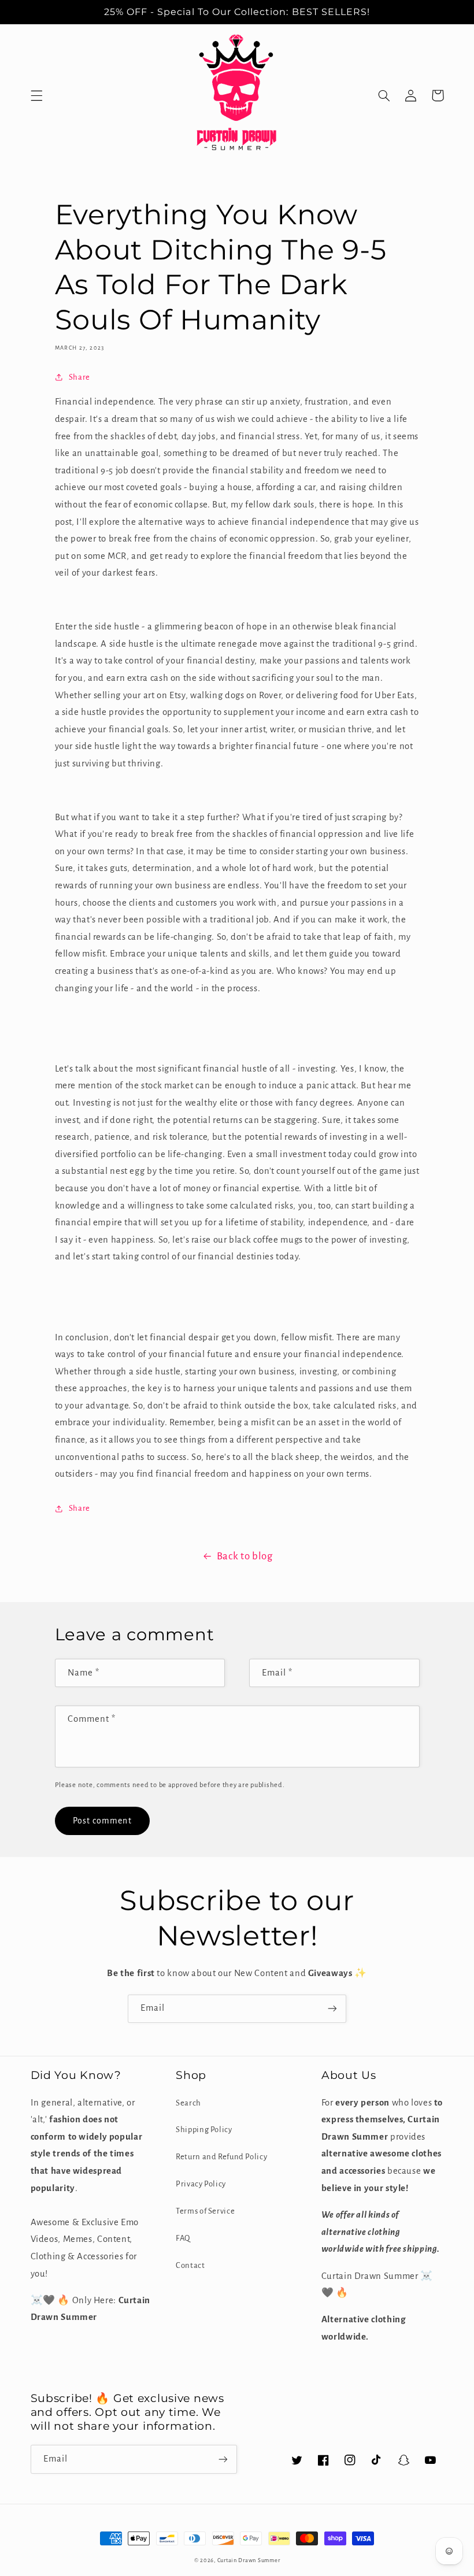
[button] (36, 95)
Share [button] (79, 377)
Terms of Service (205, 2211)
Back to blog (245, 1556)
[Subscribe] (332, 2009)
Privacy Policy (201, 2184)
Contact (190, 2265)
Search (188, 2103)
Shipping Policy (204, 2130)
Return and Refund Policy (221, 2157)
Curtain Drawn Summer (249, 2560)
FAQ (183, 2238)
